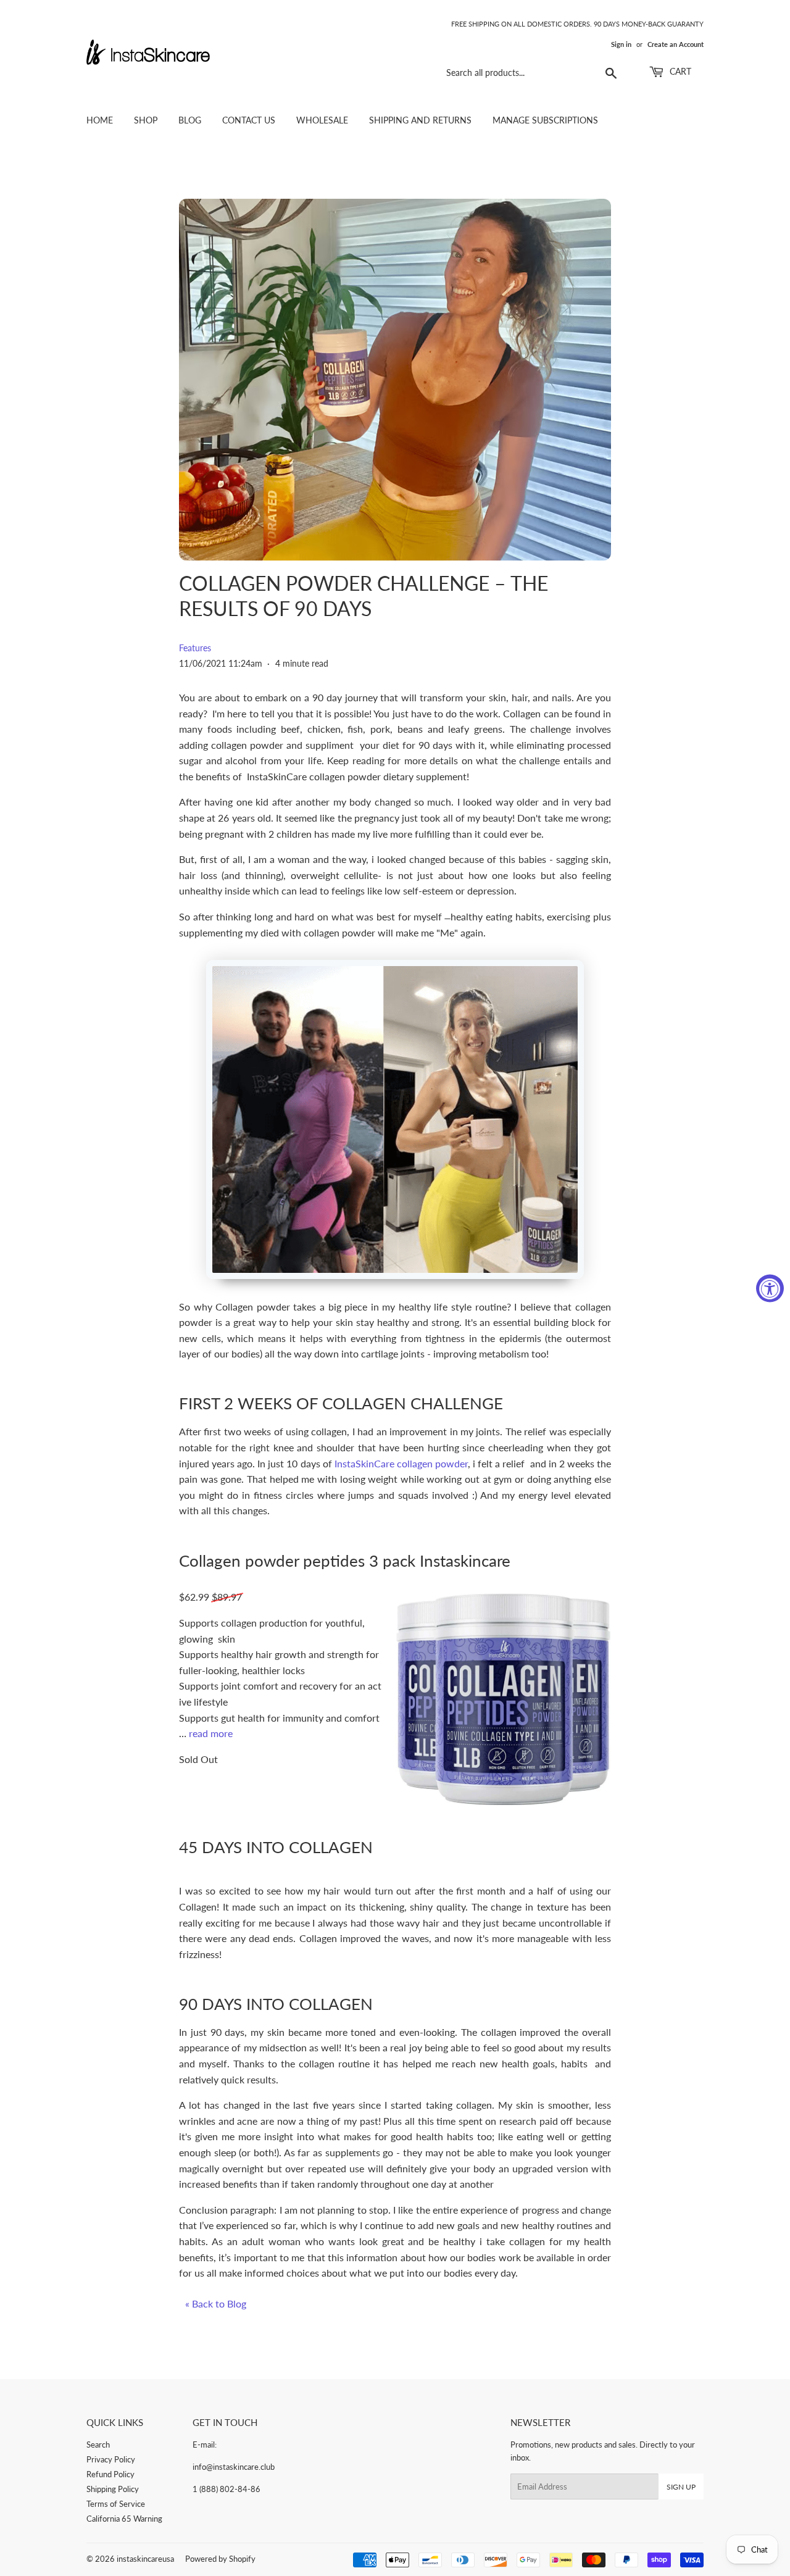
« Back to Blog (216, 2303)
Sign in (621, 44)
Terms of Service (116, 2504)
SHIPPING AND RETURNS (420, 120)
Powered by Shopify (220, 2559)
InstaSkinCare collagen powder (400, 1463)
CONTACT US (249, 120)
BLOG (190, 120)
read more (211, 1733)
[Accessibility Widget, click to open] (770, 1288)
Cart (679, 71)
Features (195, 648)
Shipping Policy (113, 2489)
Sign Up (681, 2487)
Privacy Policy (111, 2459)
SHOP (146, 120)
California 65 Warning (124, 2519)
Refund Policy (110, 2474)
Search (98, 2445)
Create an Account (676, 44)
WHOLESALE (322, 120)
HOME (100, 120)
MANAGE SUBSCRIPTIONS (545, 120)
